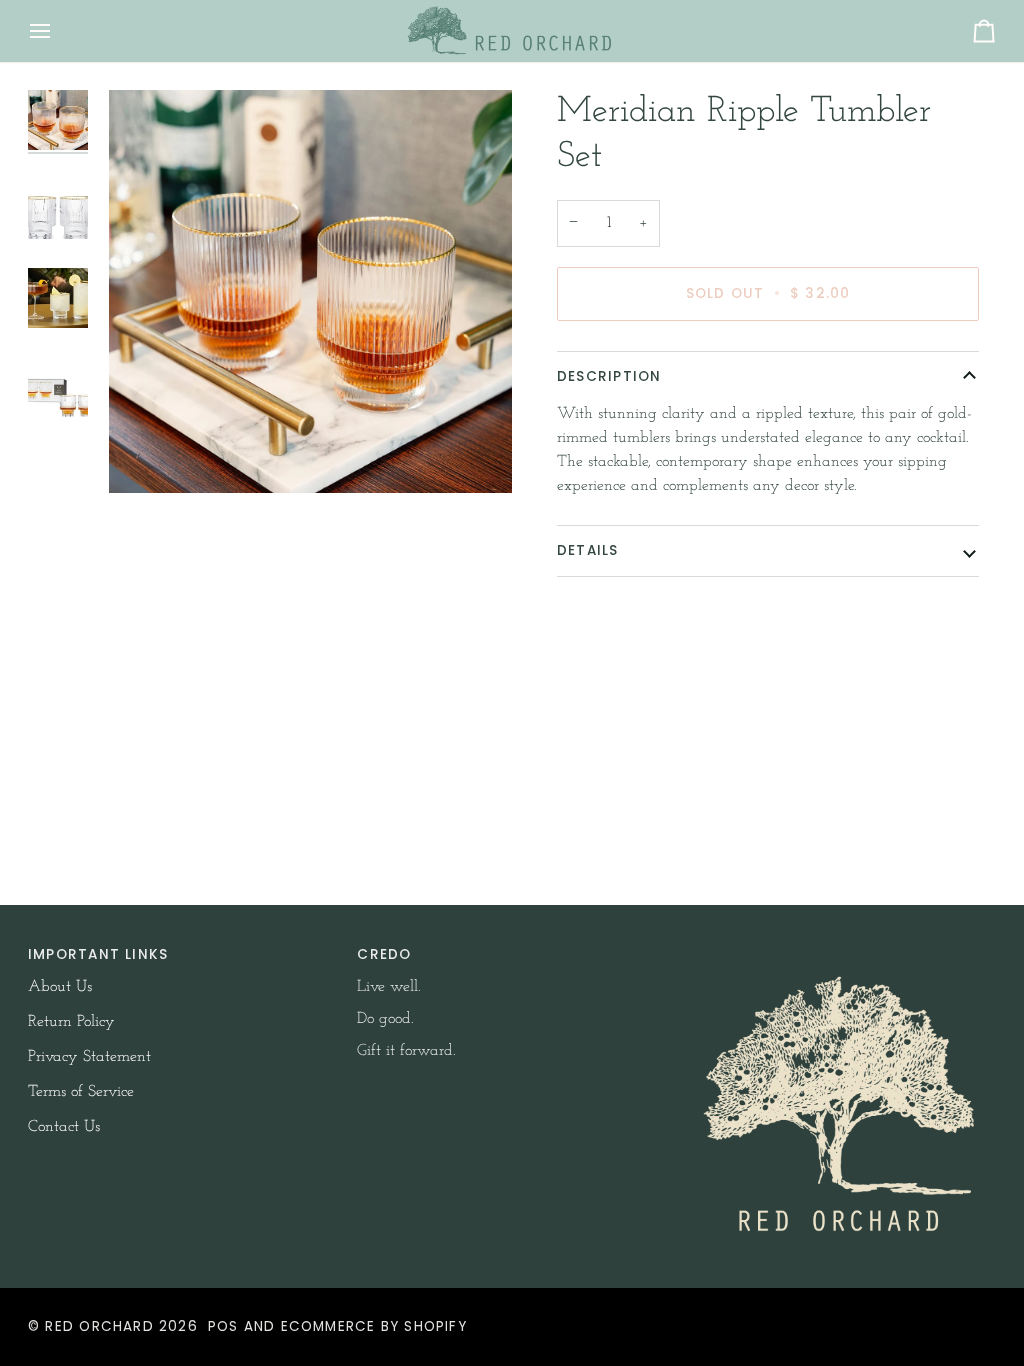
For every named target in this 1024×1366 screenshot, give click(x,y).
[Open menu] (58, 31)
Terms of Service (81, 1092)
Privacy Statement (89, 1057)
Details (588, 550)
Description (609, 376)
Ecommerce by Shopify (374, 1326)
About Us (60, 987)
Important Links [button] (98, 954)
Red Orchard (99, 1326)
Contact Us (64, 1127)
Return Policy (71, 1022)
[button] (841, 950)
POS (223, 1326)
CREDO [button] (384, 954)
